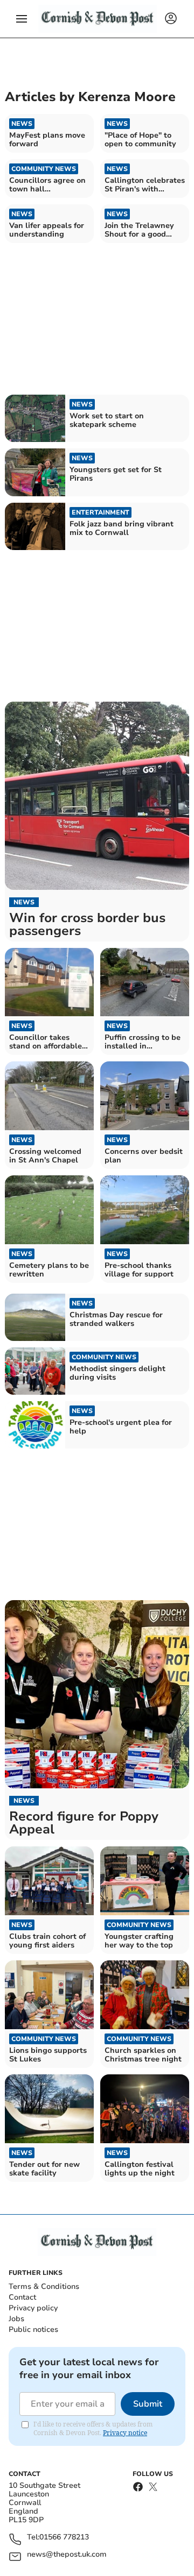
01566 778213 (64, 2538)
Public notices (33, 2329)
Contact (22, 2297)
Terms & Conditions (44, 2286)
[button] (22, 19)
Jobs (16, 2319)
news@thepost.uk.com (67, 2555)
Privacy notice (125, 2433)
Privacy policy (33, 2308)
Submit (148, 2404)
